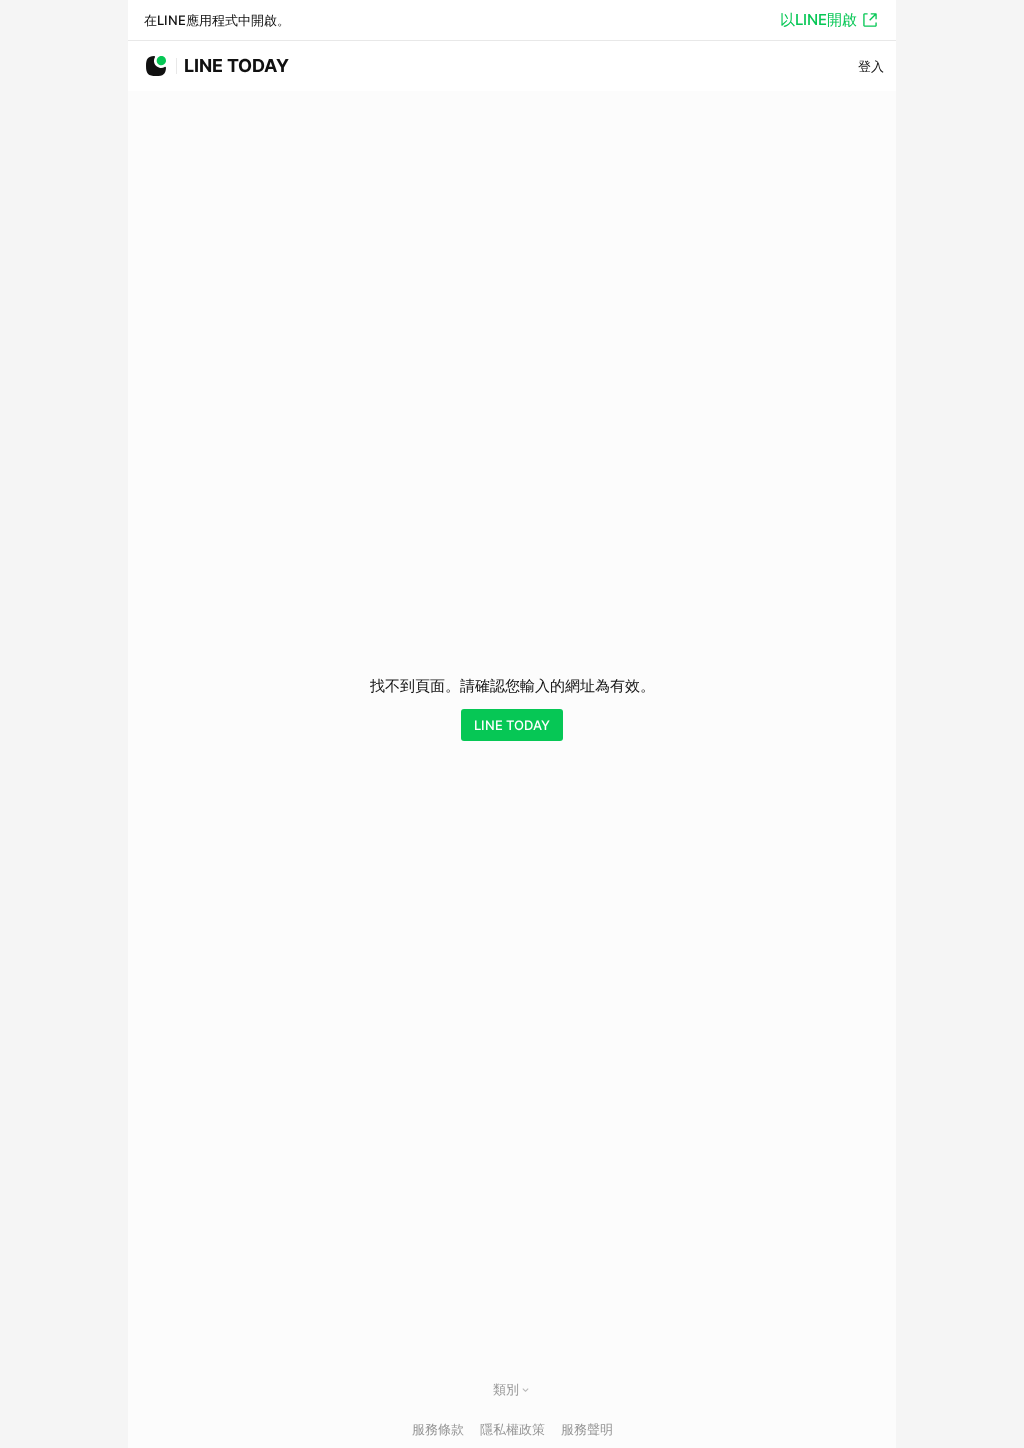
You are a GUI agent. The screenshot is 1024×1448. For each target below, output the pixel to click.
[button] (525, 1389)
